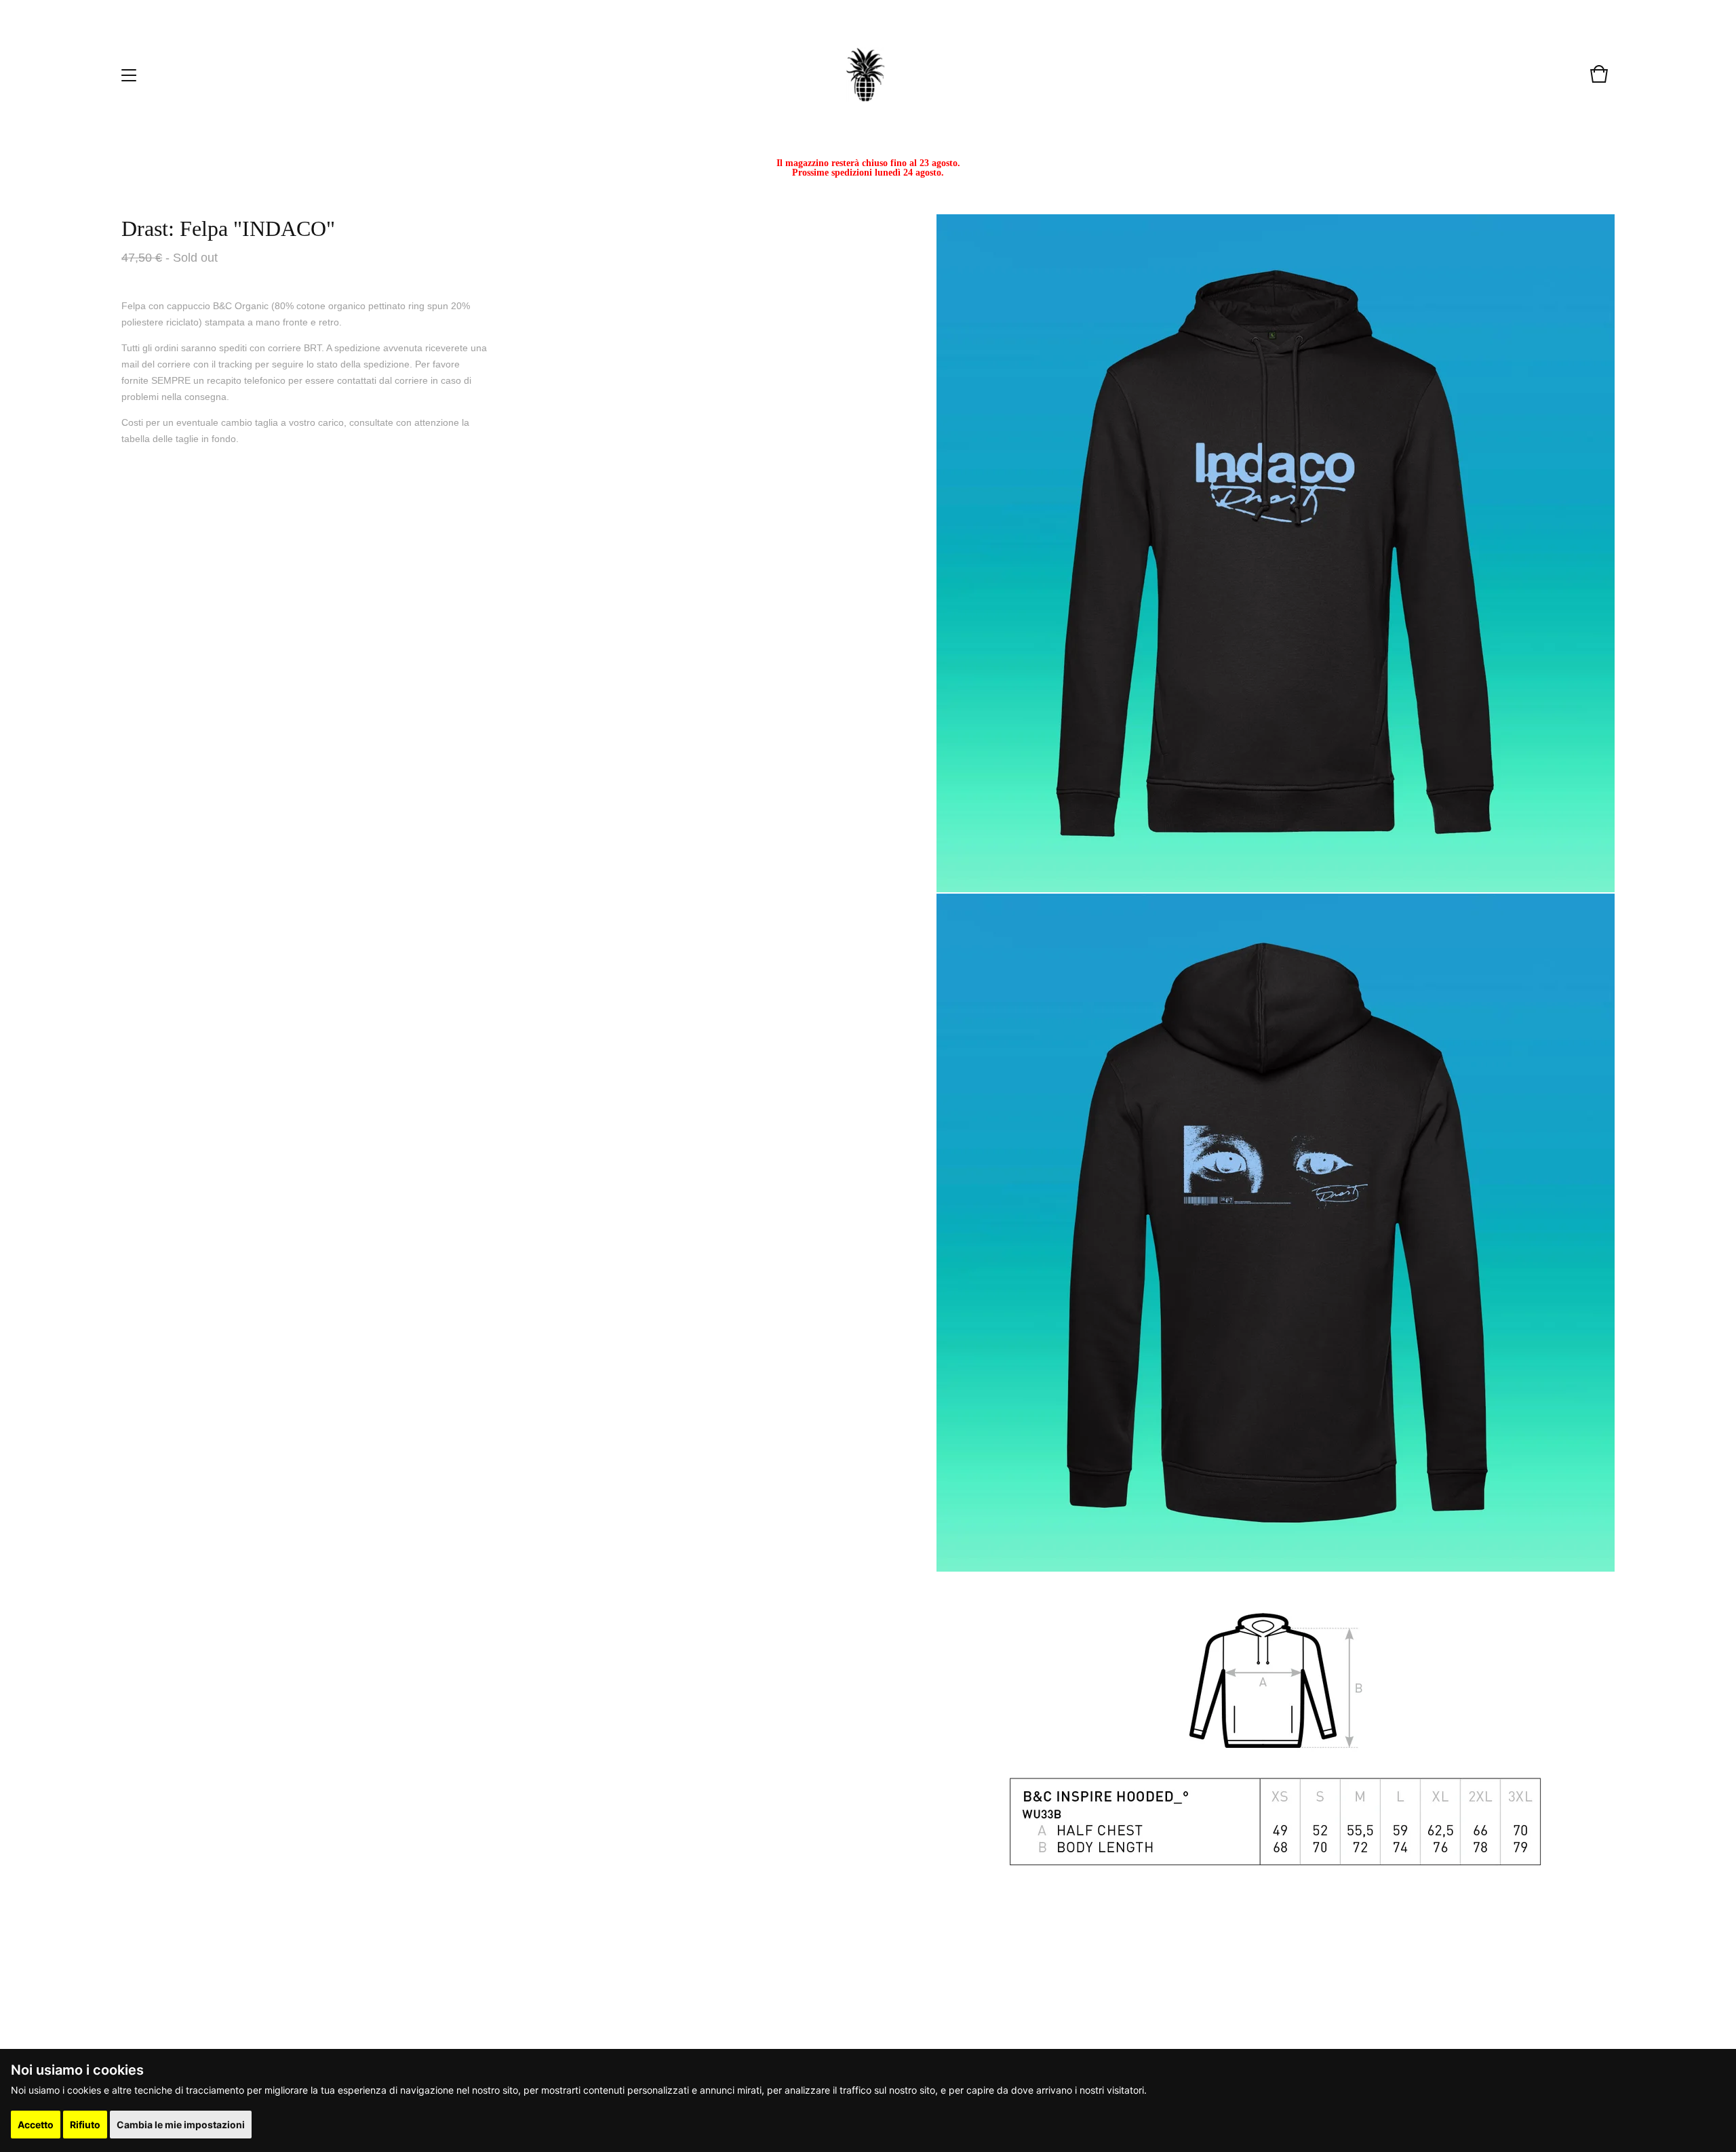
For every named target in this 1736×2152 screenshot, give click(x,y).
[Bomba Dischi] (865, 75)
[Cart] (1599, 81)
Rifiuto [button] (85, 2125)
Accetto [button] (36, 2125)
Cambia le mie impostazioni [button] (181, 2125)
